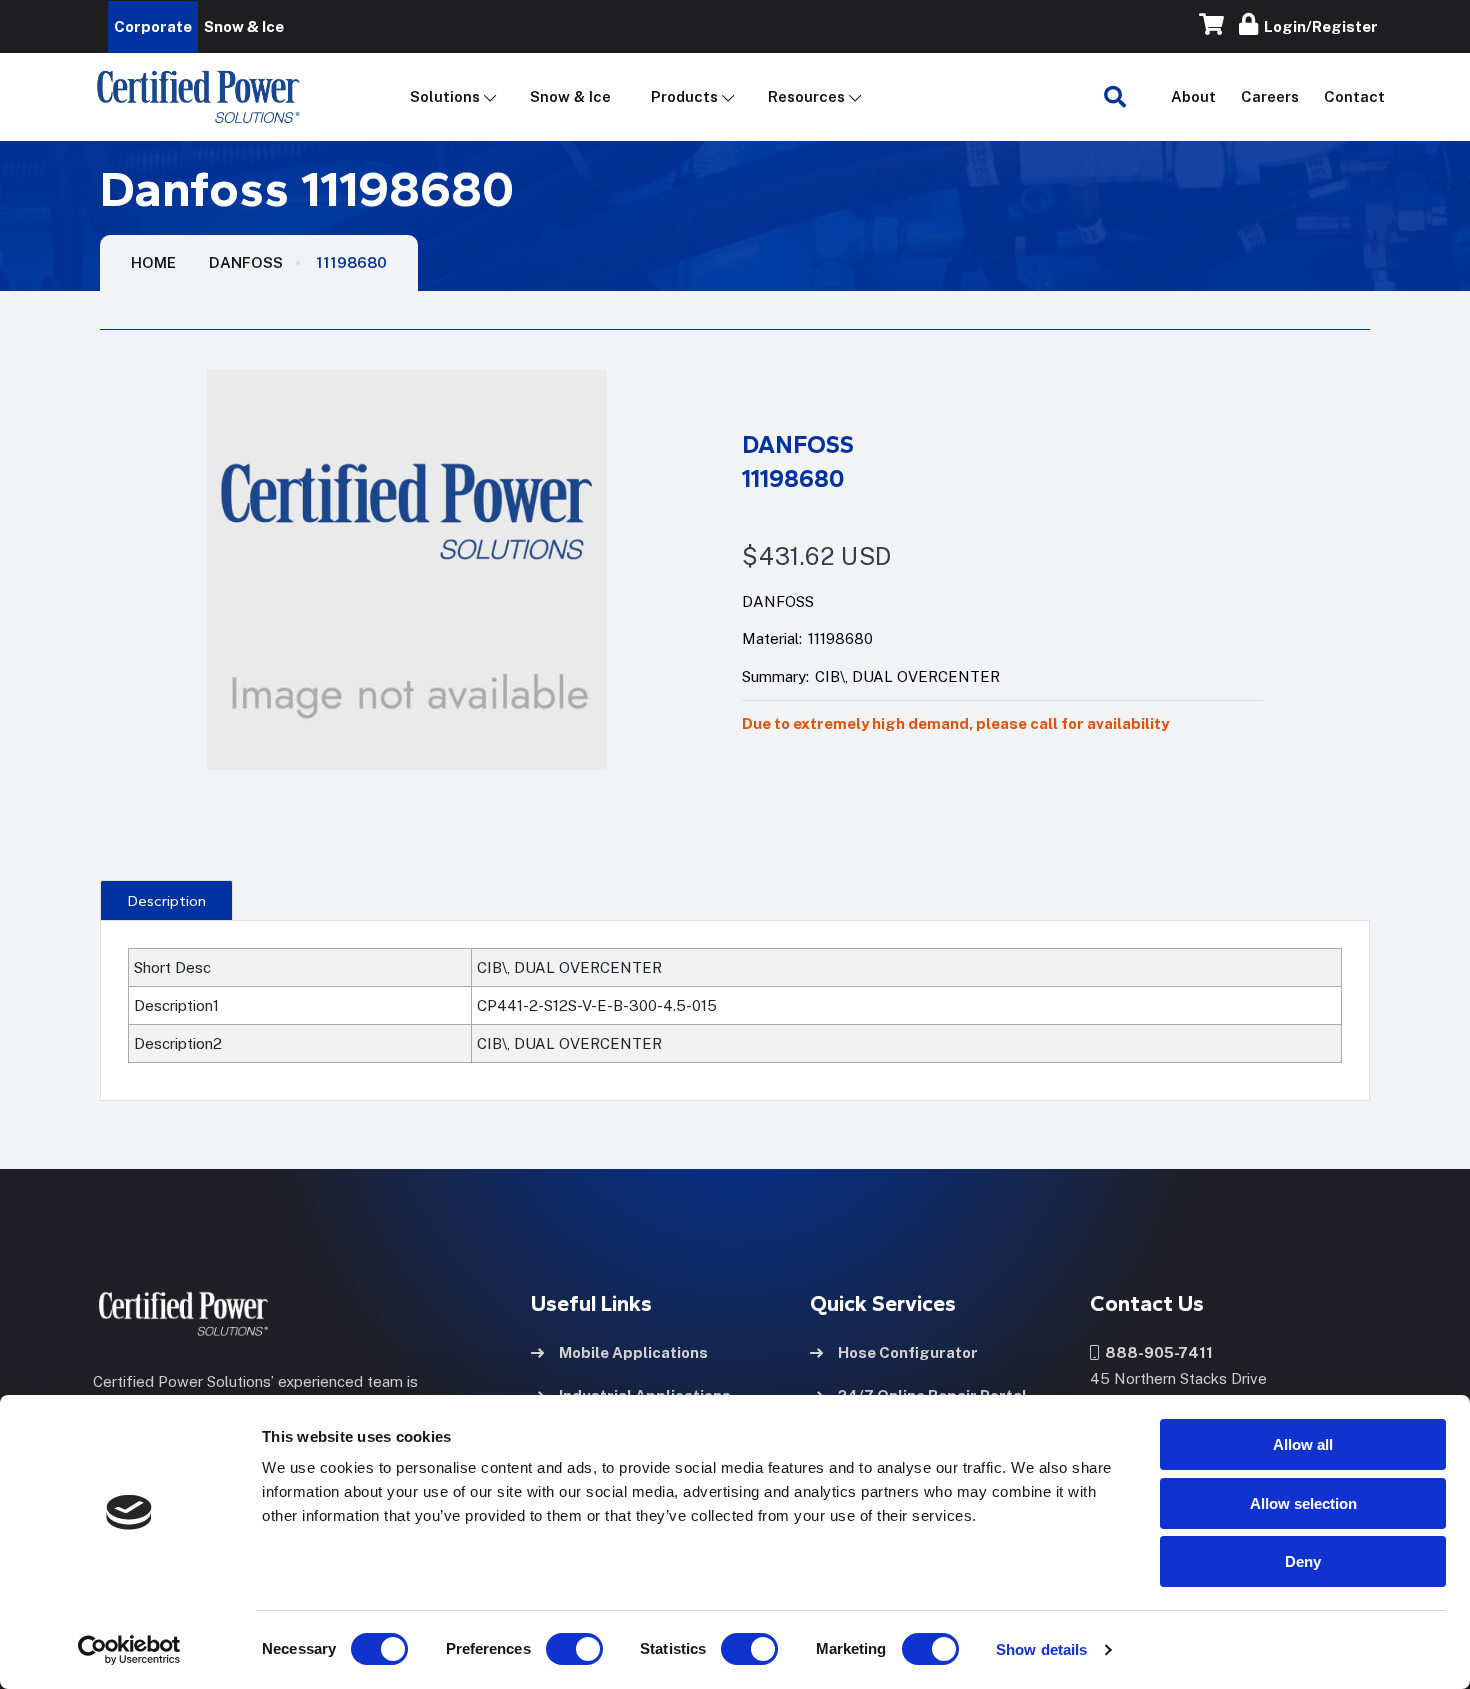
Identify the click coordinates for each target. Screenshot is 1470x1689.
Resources (806, 96)
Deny (1303, 1561)
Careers (1270, 96)
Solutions (445, 96)
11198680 (351, 262)
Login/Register (1318, 26)
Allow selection (1303, 1503)
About (1193, 96)
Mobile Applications (633, 1352)
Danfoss (246, 262)
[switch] (555, 1649)
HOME (153, 262)
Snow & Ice (570, 96)
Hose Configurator (908, 1352)
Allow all (1303, 1444)
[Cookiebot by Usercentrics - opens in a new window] (129, 1650)
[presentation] (166, 900)
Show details (1041, 1649)
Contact (1354, 96)
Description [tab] (167, 901)
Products (684, 96)
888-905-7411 (1156, 1352)
